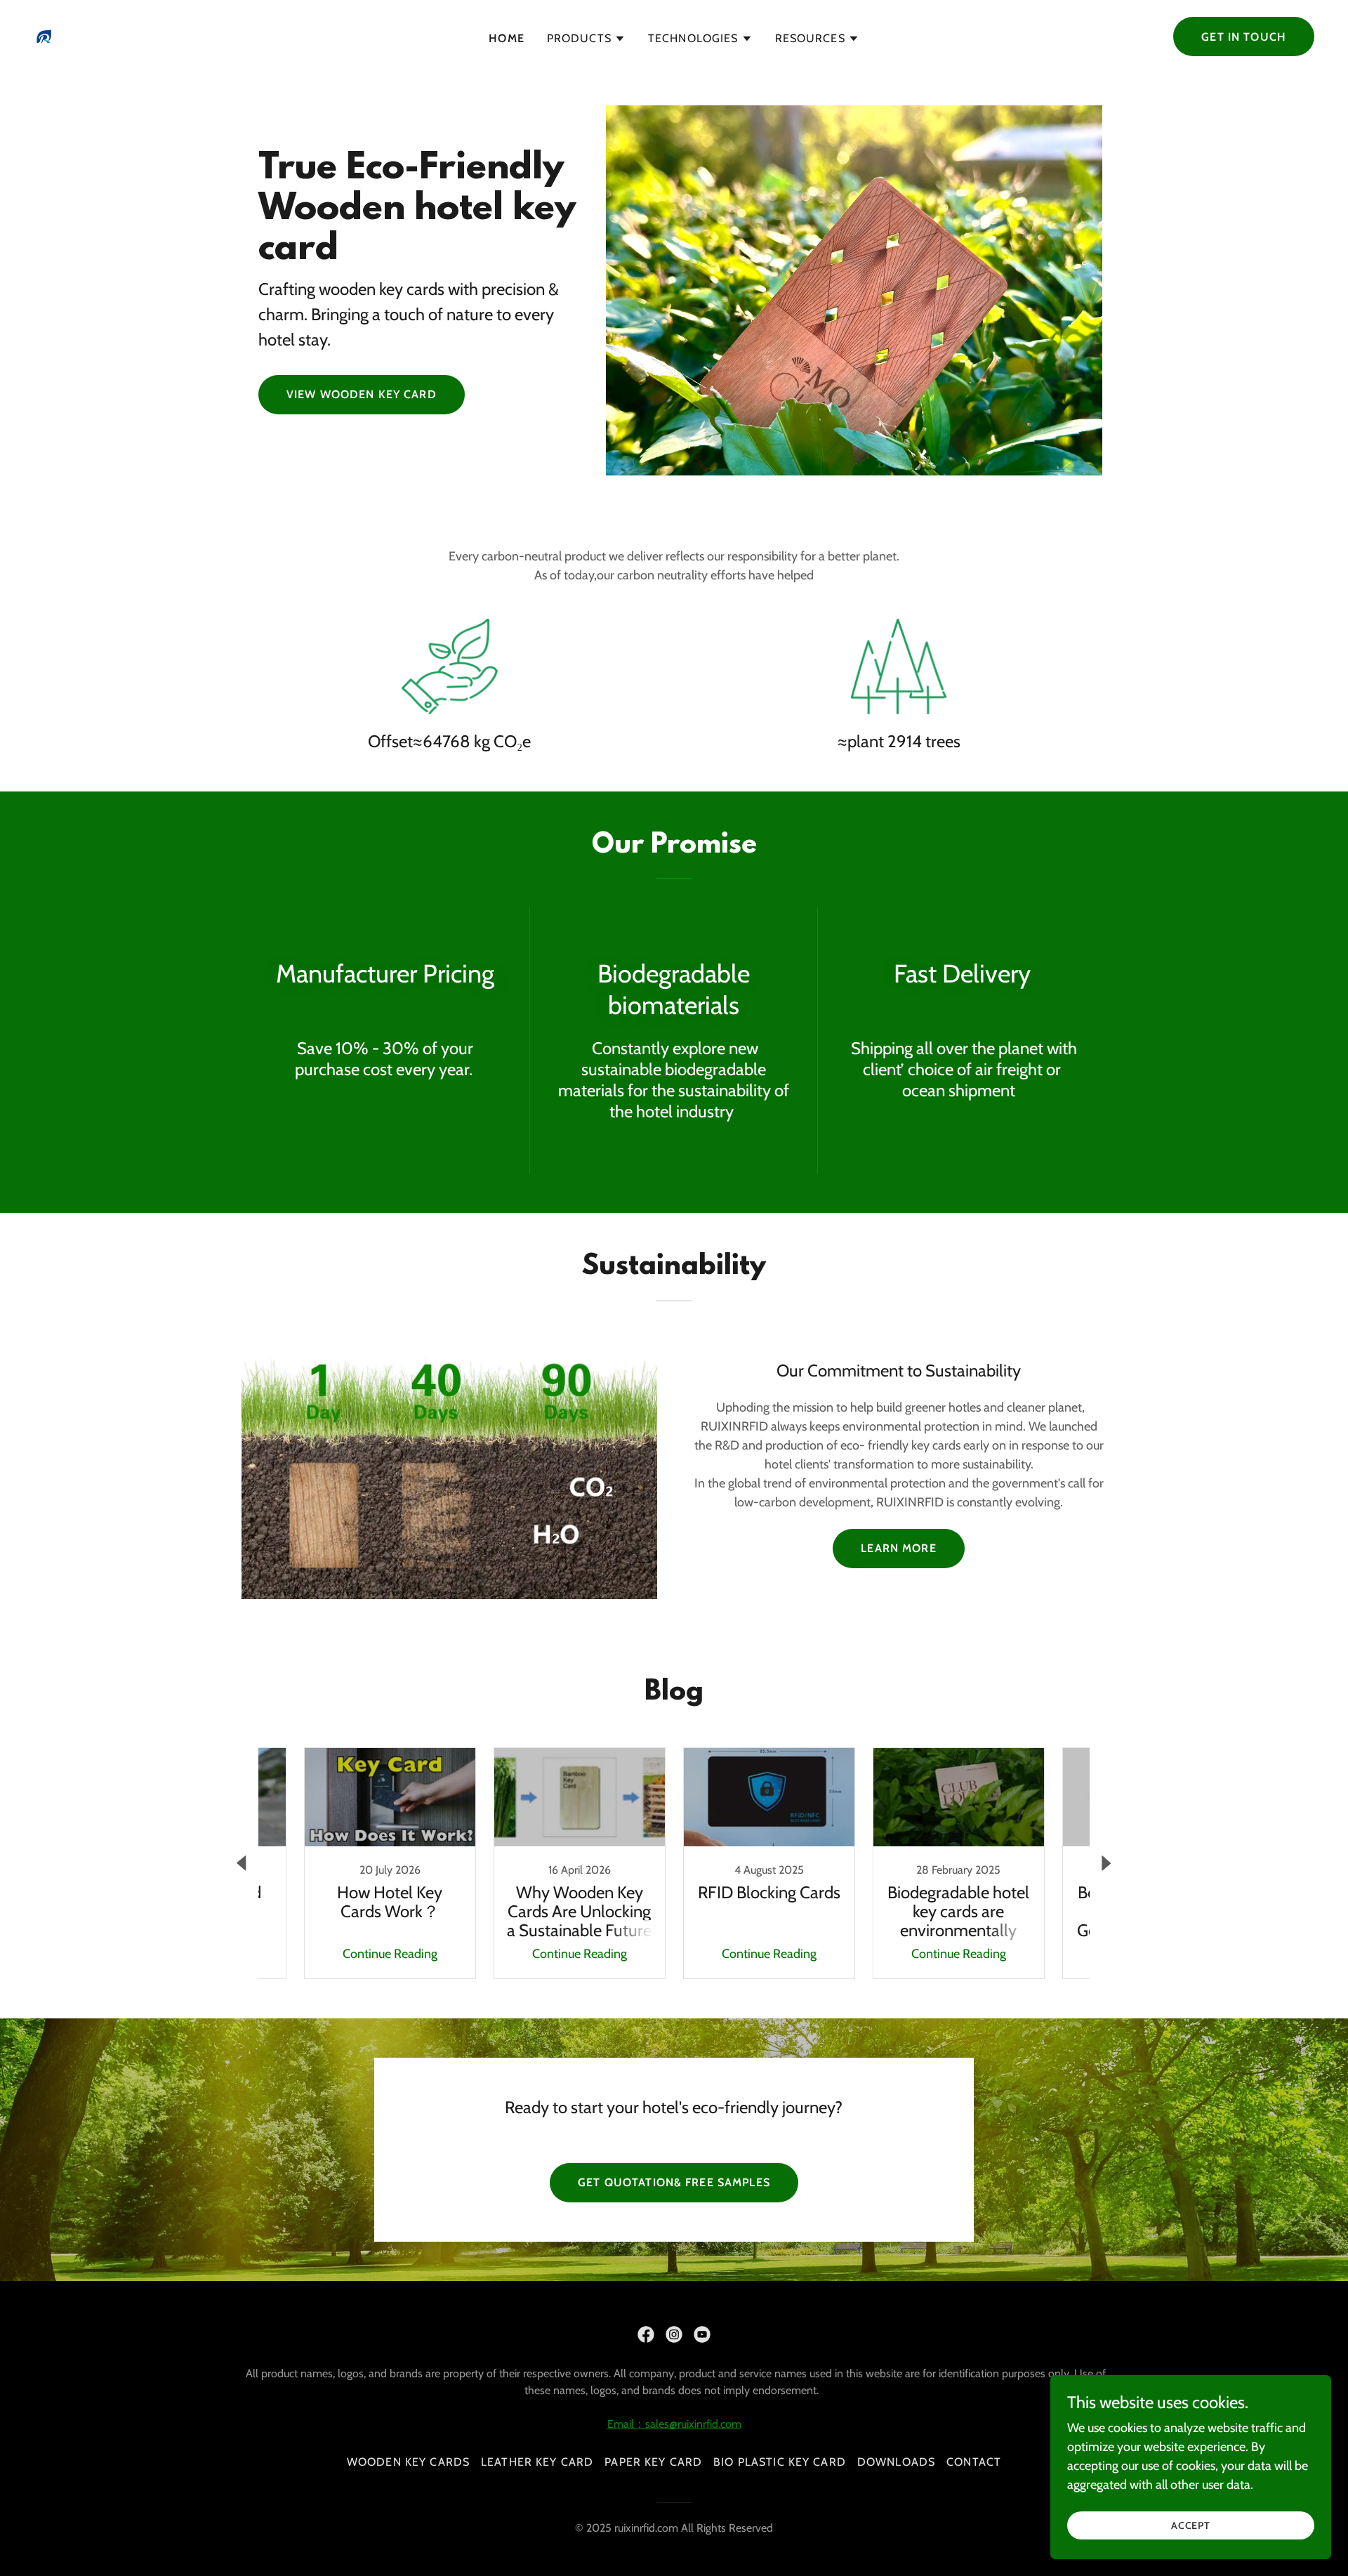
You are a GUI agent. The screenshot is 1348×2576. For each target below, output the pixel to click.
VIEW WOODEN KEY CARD (362, 394)
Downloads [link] (896, 2462)
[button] (586, 39)
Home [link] (507, 38)
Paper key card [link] (653, 2462)
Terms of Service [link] (88, 2434)
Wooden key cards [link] (408, 2462)
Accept (1191, 2525)
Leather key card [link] (537, 2462)
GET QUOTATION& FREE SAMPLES (674, 2182)
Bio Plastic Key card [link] (780, 2462)
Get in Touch (1244, 37)
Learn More (898, 1548)
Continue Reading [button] (390, 1954)
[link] (44, 35)
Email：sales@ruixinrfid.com (674, 2424)
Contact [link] (974, 2462)
